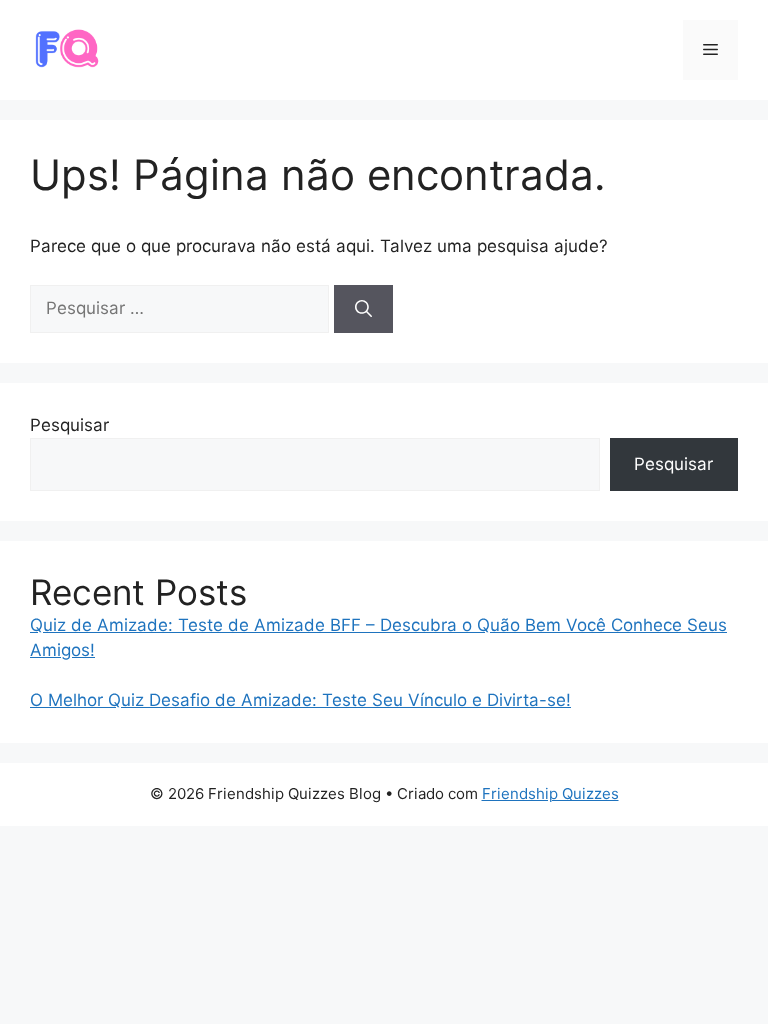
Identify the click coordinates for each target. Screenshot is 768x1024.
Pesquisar (69, 425)
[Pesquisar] (363, 309)
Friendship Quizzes (550, 793)
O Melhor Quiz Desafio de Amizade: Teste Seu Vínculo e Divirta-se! (300, 700)
